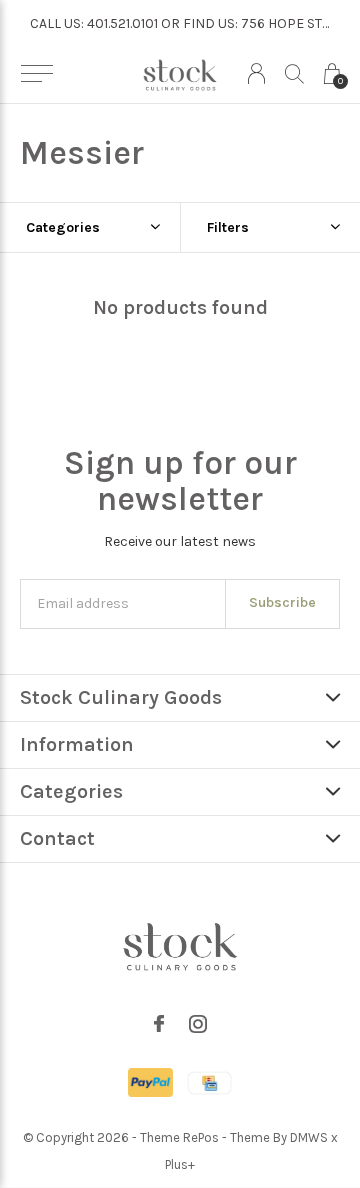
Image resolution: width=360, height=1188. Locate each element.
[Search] (294, 73)
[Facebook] (159, 1024)
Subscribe (282, 602)
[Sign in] (256, 73)
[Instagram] (198, 1024)
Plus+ (180, 1164)
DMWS (309, 1137)
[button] (36, 74)
